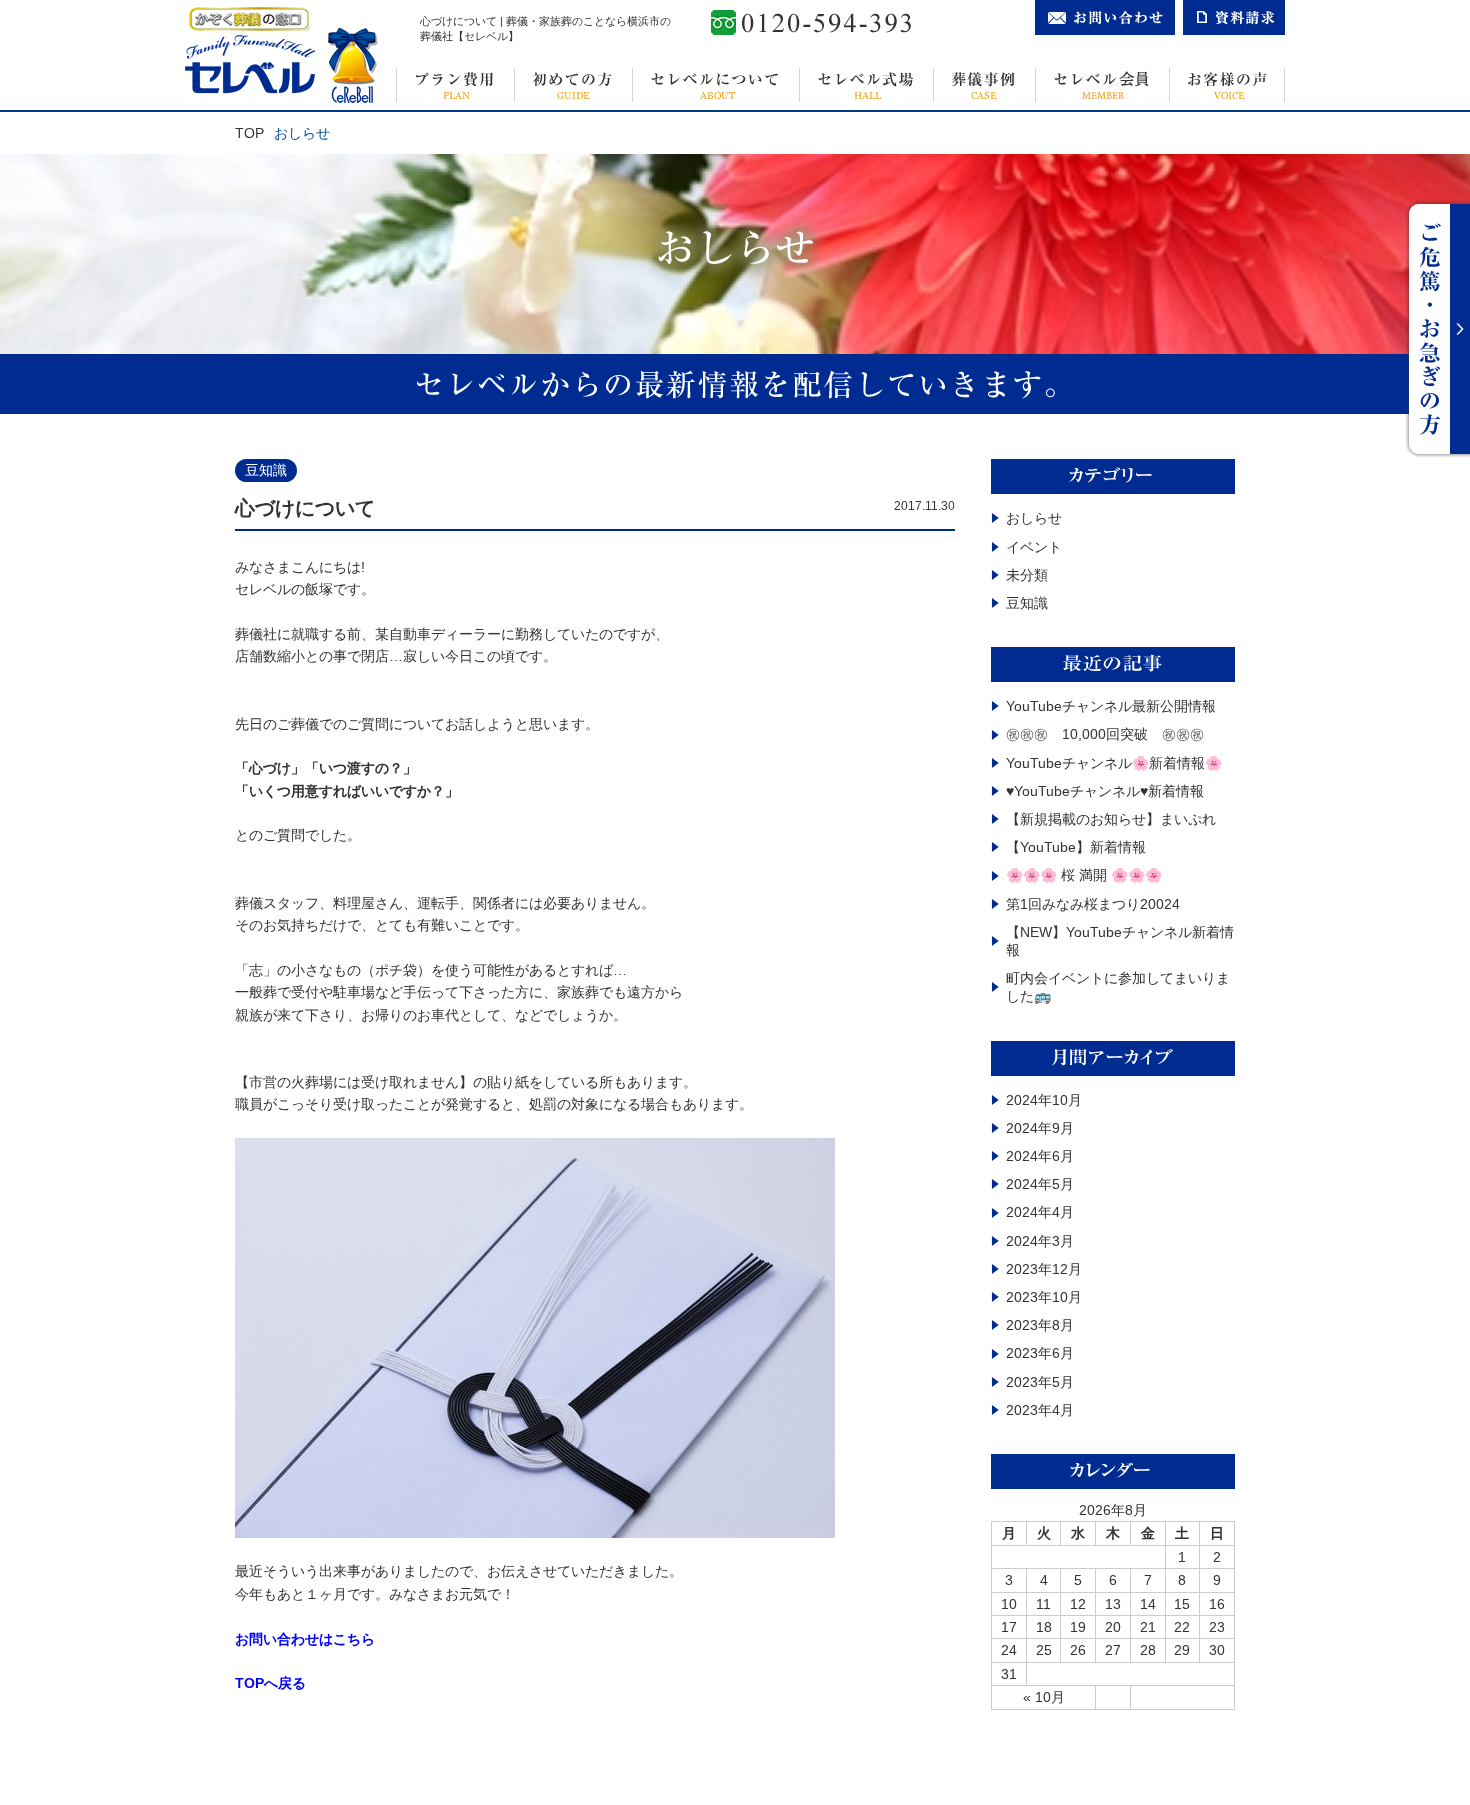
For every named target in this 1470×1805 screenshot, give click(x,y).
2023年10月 (1044, 1297)
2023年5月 (1040, 1382)
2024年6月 (1040, 1156)
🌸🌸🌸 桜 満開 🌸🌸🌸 (1084, 875)
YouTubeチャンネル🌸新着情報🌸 (1114, 763)
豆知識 (1027, 603)
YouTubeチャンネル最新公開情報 (1111, 706)
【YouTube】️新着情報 (1076, 847)
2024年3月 (1040, 1241)
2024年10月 (1044, 1100)
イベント (1034, 547)
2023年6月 (1040, 1353)
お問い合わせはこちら (305, 1639)
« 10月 (1044, 1697)
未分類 (1027, 575)
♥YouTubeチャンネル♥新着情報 (1105, 791)
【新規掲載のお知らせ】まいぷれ (1111, 819)
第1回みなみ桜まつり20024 (1093, 904)
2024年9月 (1040, 1128)
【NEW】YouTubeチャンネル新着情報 (1120, 941)
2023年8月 (1040, 1325)
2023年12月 (1044, 1269)
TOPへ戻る (270, 1683)
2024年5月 (1040, 1184)
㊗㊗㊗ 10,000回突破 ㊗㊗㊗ (1105, 734)
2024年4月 (1040, 1212)
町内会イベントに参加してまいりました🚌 (1118, 987)
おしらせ (1034, 518)
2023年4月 (1040, 1410)
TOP (249, 133)
